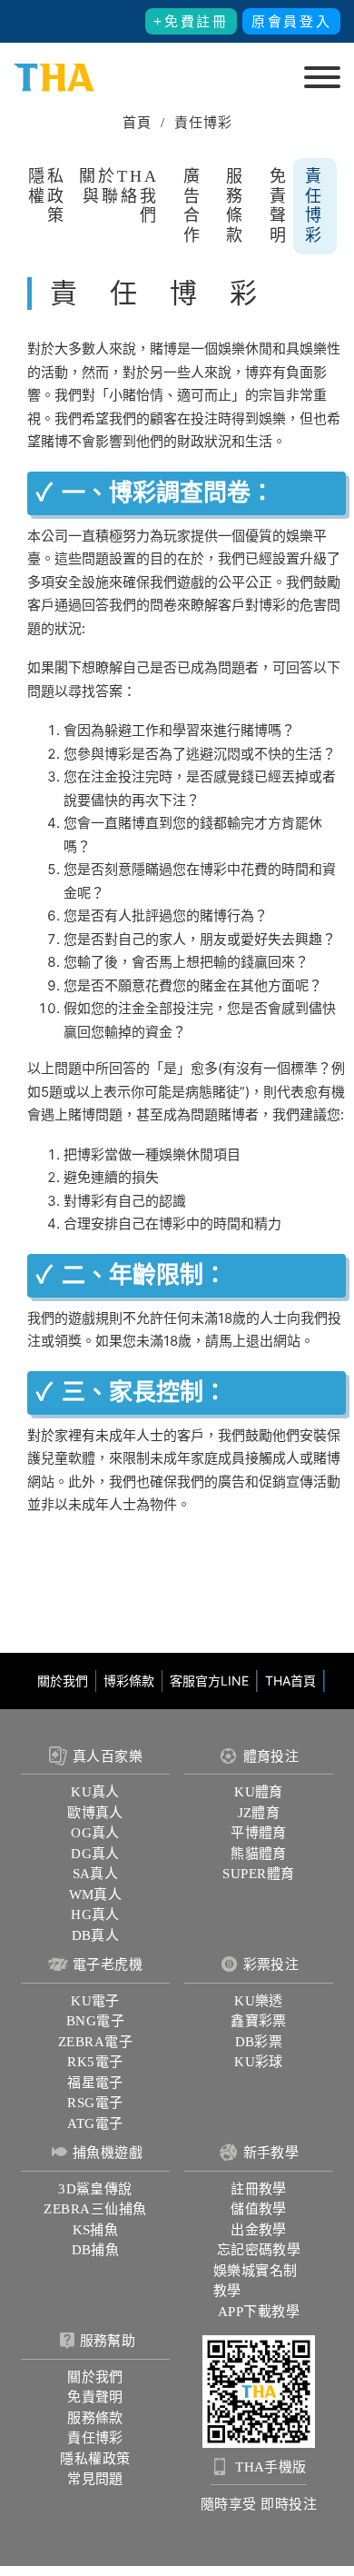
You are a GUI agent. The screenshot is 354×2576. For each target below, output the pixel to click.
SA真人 (96, 1874)
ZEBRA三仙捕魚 (95, 2209)
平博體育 (259, 1833)
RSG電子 (95, 2103)
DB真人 (96, 1935)
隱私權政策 (47, 196)
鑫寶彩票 (259, 2021)
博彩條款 (129, 1681)
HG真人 (95, 1915)
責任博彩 (315, 206)
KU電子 (95, 2001)
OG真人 (95, 1833)
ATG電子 (95, 2123)
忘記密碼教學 (259, 2250)
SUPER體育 (258, 1874)
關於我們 (63, 1681)
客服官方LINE (209, 1681)
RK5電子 (95, 2062)
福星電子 (95, 2083)
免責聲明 (279, 206)
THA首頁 (290, 1681)
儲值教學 (259, 2209)
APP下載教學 (259, 2312)
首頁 (137, 123)
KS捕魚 (96, 2230)
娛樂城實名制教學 (256, 2281)
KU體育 (259, 1792)
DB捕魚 (96, 2250)
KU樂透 (259, 2001)
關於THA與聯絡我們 (119, 196)
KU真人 (95, 1792)
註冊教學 (259, 2189)
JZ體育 (259, 1813)
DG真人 (95, 1854)
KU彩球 (259, 2062)
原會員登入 (292, 22)
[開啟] (322, 77)
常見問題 (95, 2479)
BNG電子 (95, 2021)
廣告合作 (193, 206)
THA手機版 (271, 2467)
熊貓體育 (259, 1854)
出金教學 (259, 2230)
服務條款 (236, 206)
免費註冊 (197, 22)
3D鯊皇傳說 (95, 2189)
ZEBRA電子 (95, 2042)
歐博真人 (95, 1813)
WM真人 (96, 1895)
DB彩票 (259, 2042)
